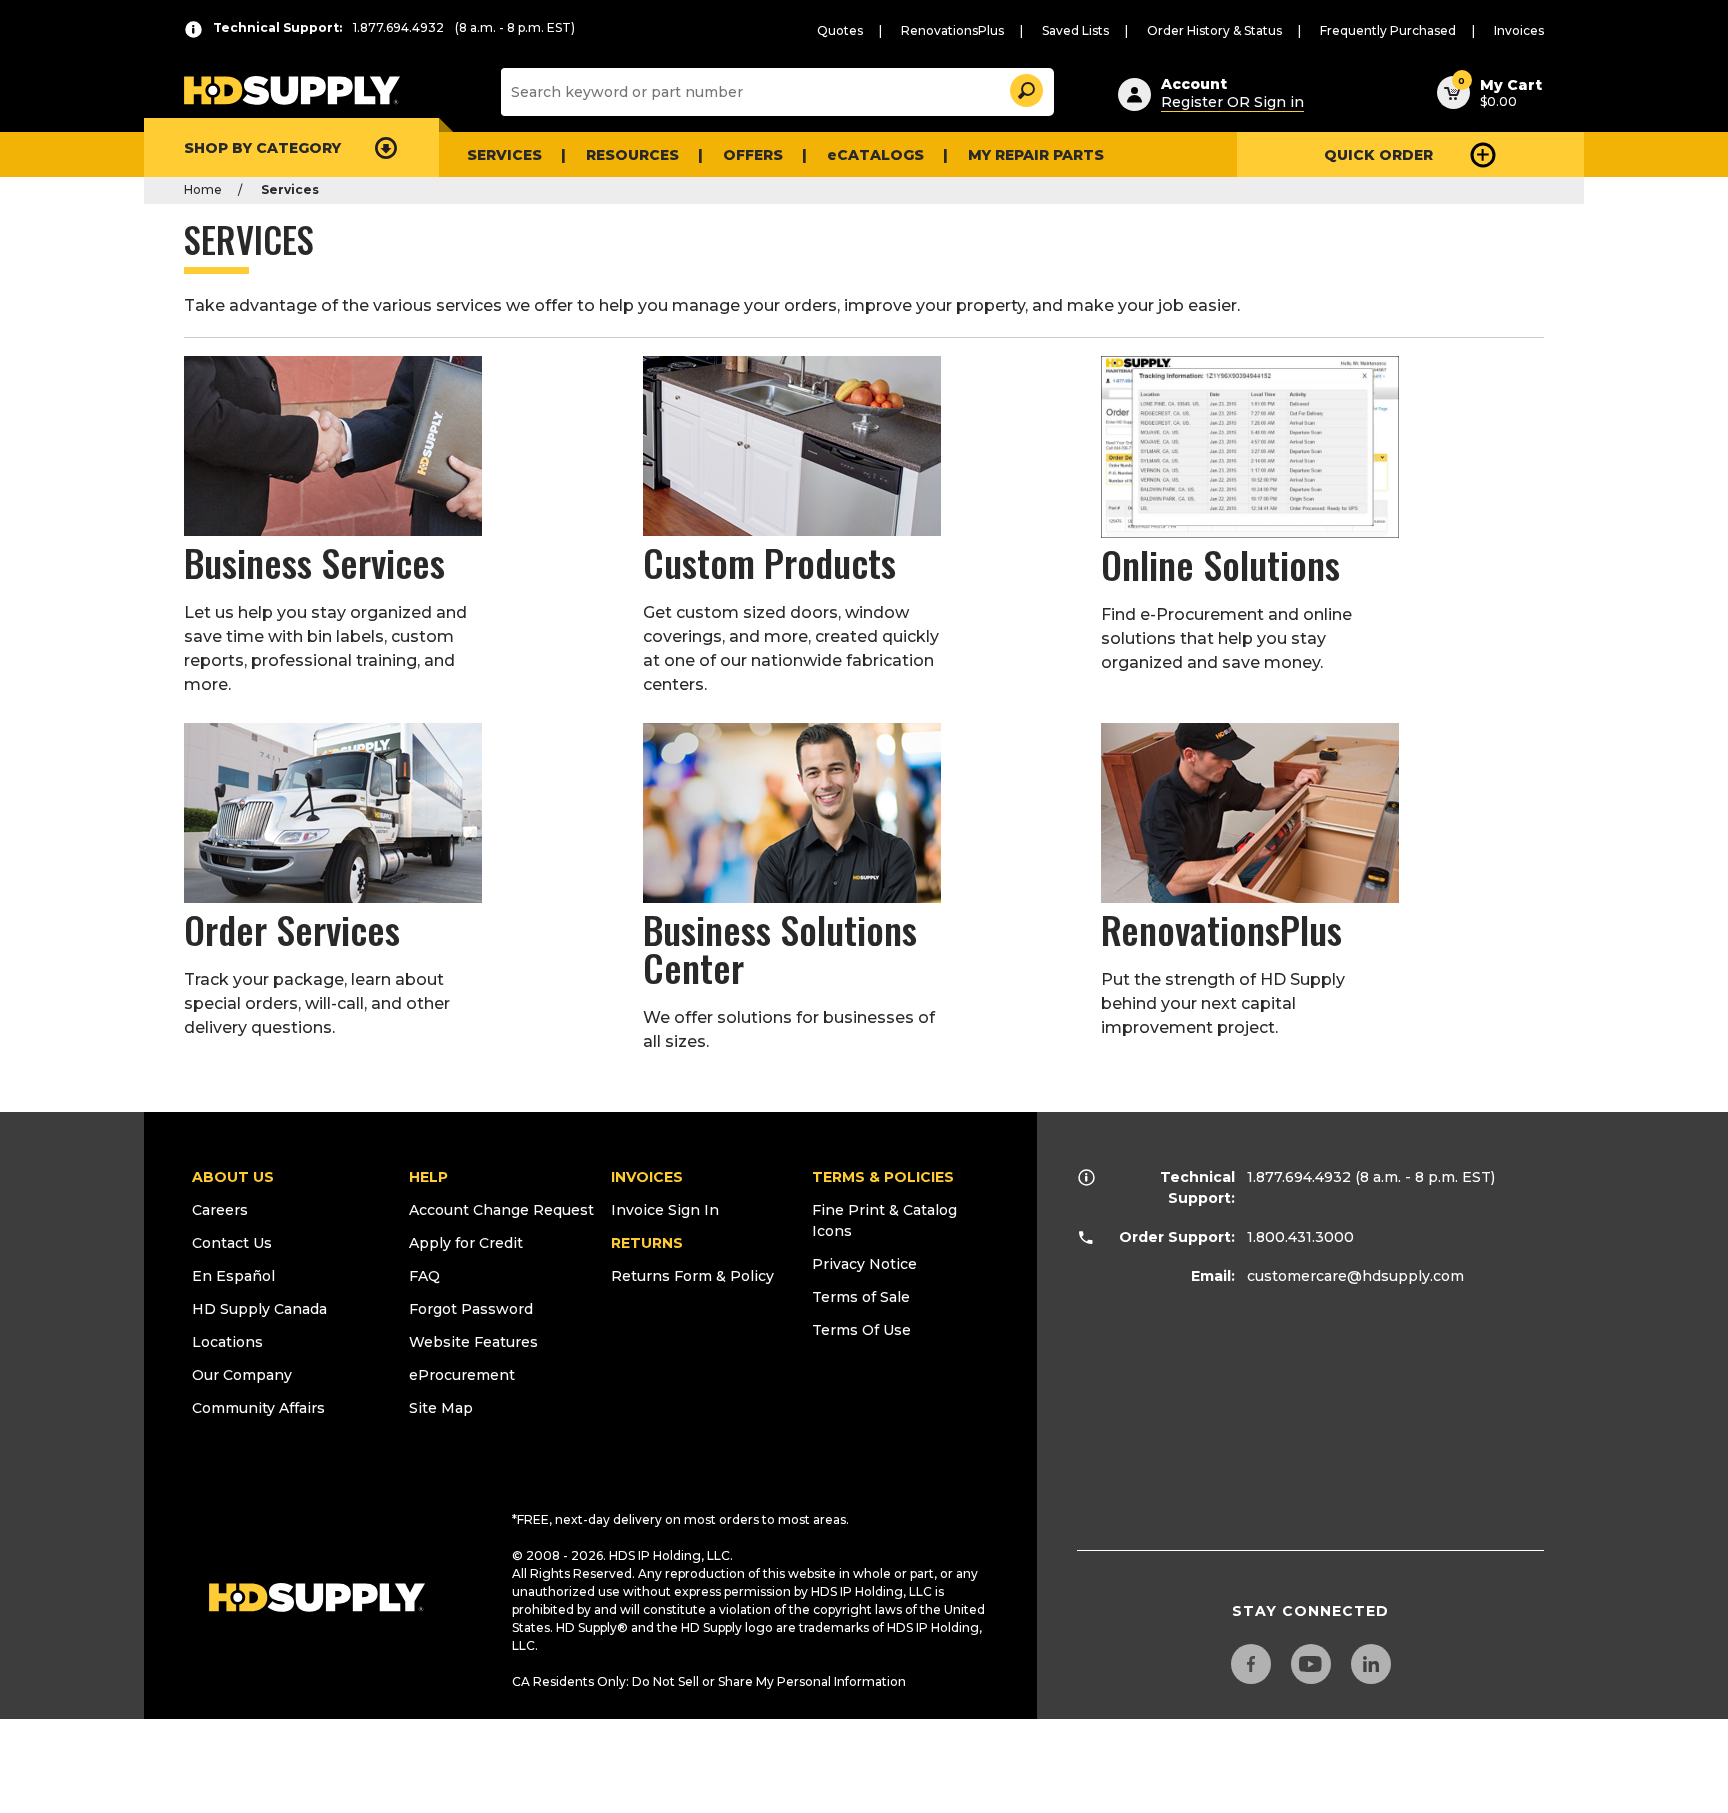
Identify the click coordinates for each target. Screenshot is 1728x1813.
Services (504, 155)
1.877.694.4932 (1299, 1177)
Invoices (1519, 30)
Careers (220, 1210)
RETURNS (647, 1243)
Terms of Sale (861, 1297)
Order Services (292, 929)
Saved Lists (1075, 30)
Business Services (314, 562)
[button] (1025, 87)
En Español (233, 1276)
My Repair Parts (1036, 155)
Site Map (441, 1408)
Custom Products (769, 562)
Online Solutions (1220, 564)
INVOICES (647, 1177)
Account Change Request (501, 1210)
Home (203, 189)
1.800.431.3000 (1300, 1237)
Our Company (242, 1375)
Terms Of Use (861, 1330)
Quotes (840, 30)
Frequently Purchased (1388, 30)
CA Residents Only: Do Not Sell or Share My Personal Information (709, 1681)
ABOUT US (233, 1177)
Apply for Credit (466, 1243)
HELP (428, 1177)
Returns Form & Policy (692, 1276)
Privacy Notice (864, 1264)
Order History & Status (1214, 30)
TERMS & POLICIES (883, 1177)
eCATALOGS (875, 155)
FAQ (424, 1276)
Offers (753, 155)
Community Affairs (258, 1408)
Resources (632, 155)
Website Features (473, 1342)
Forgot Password (471, 1309)
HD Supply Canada (259, 1309)
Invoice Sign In (665, 1210)
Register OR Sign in (1232, 102)
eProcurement (462, 1375)
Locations (227, 1342)
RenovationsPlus (952, 30)
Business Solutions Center (780, 948)
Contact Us (232, 1243)
